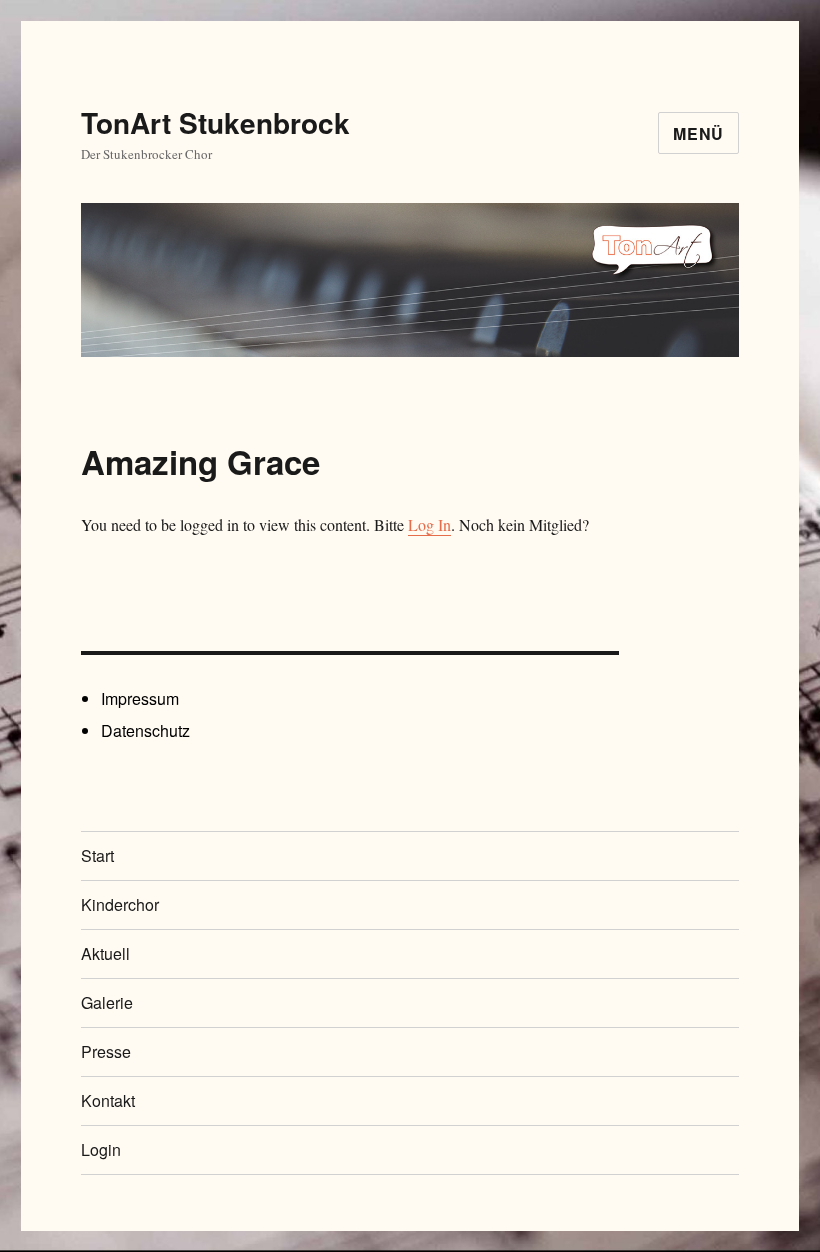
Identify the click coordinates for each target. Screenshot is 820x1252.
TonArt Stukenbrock (215, 122)
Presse (106, 1051)
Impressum (140, 698)
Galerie (107, 1002)
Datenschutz (145, 730)
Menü (698, 133)
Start (97, 855)
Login (101, 1149)
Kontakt (108, 1100)
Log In (429, 524)
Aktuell (105, 953)
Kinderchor (120, 904)
